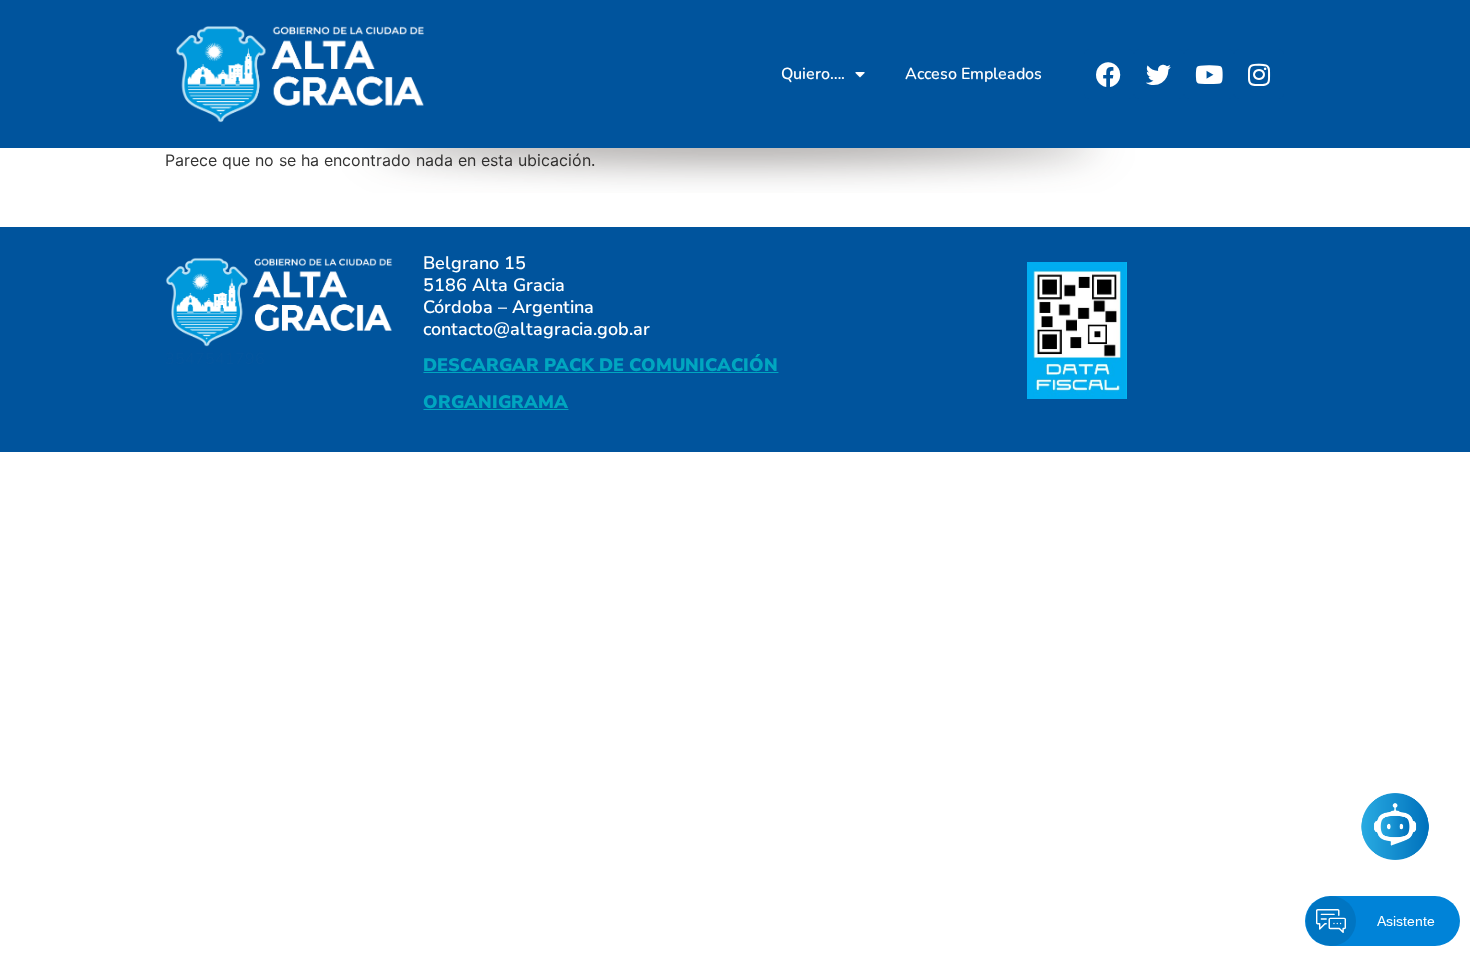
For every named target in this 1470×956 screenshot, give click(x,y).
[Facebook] (1109, 74)
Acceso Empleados (973, 74)
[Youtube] (1209, 74)
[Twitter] (1159, 74)
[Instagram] (1259, 74)
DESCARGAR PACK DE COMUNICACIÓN (600, 365)
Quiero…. (813, 74)
